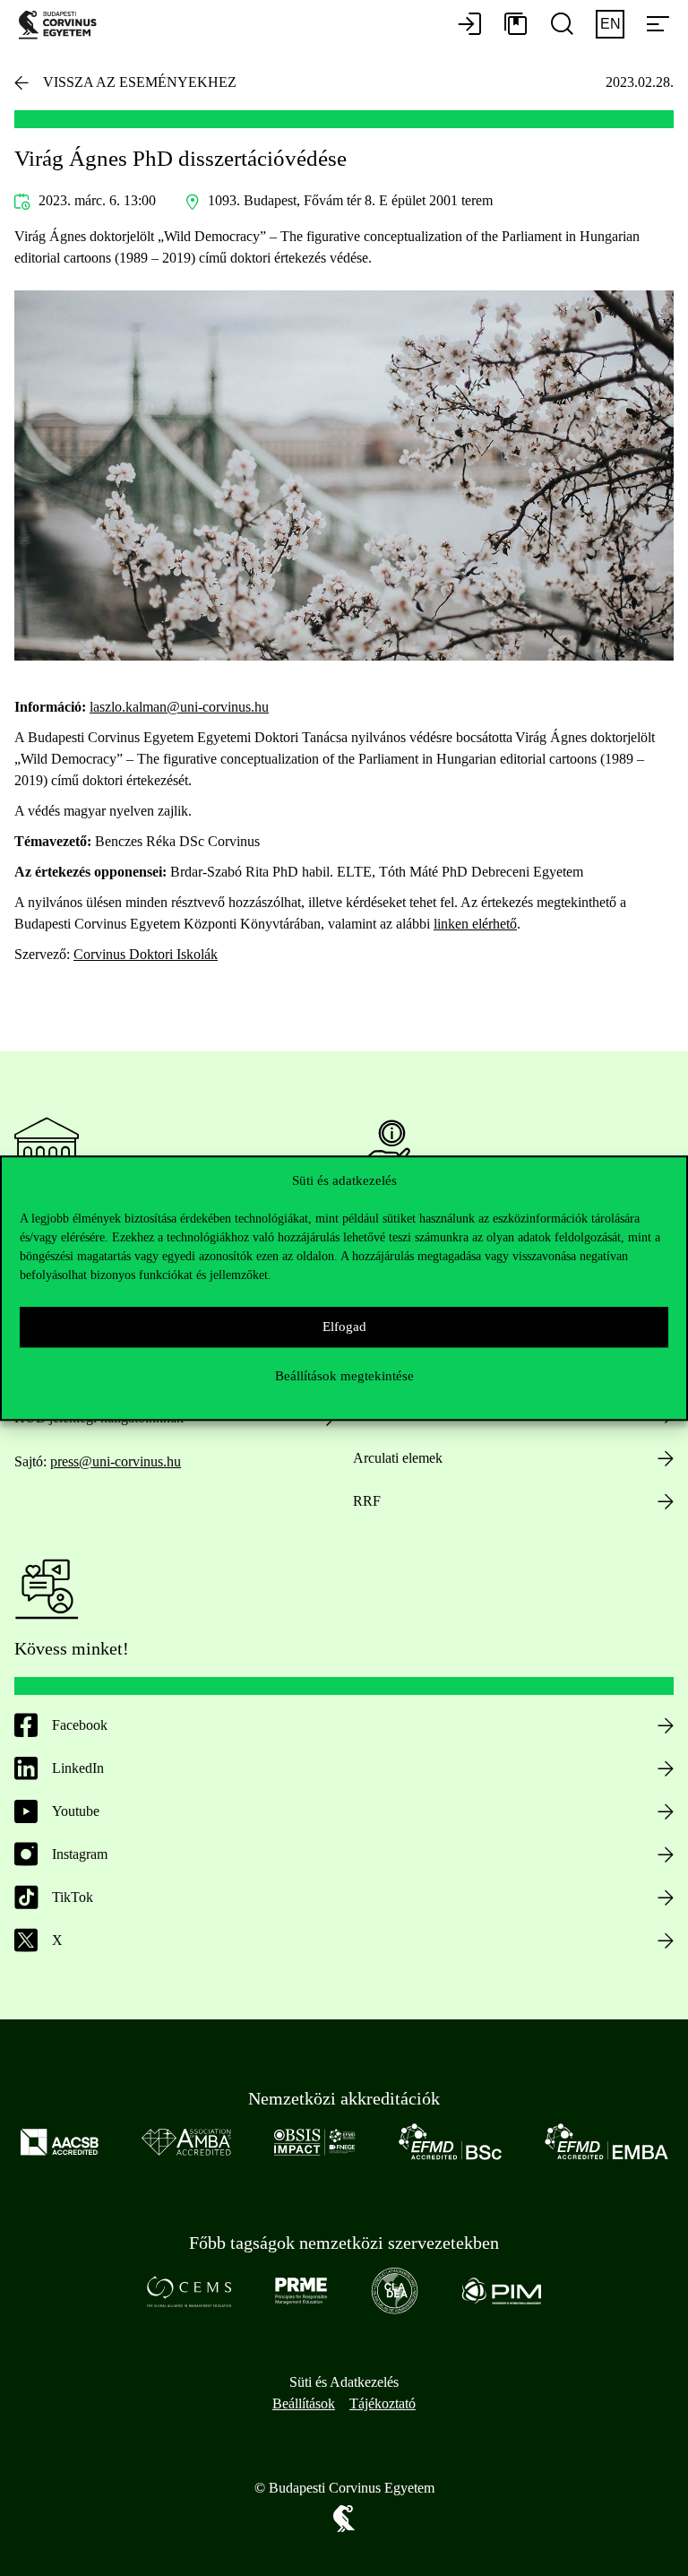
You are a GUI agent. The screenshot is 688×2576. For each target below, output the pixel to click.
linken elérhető (475, 924)
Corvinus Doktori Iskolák (146, 954)
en (611, 24)
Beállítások (304, 2403)
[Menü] (658, 25)
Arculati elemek (398, 1458)
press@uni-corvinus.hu (116, 1461)
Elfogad (344, 1327)
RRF (367, 1501)
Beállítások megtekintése (344, 1376)
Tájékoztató (383, 2403)
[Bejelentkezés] (469, 25)
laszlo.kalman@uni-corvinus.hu (179, 707)
